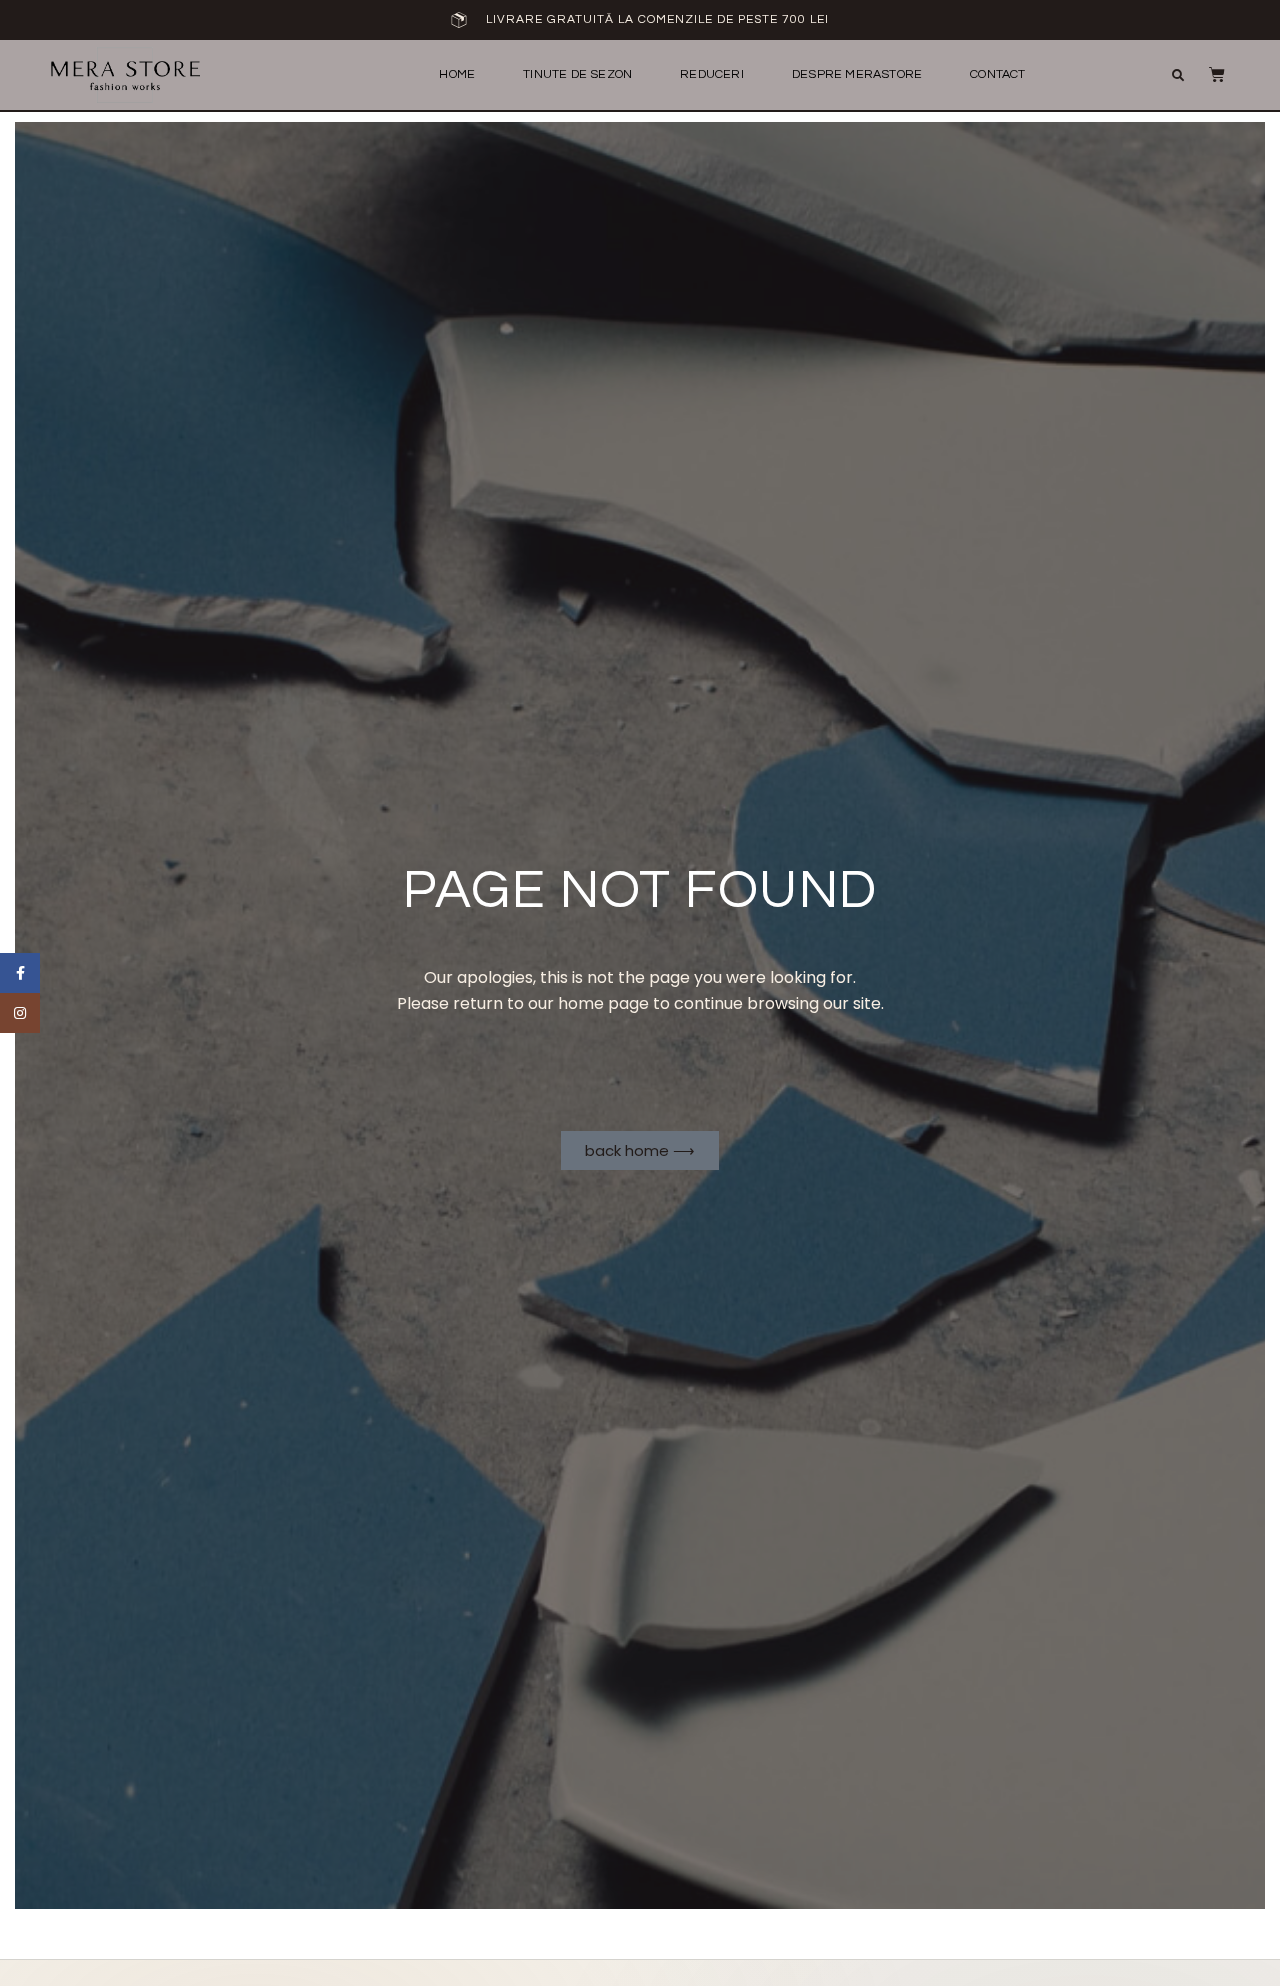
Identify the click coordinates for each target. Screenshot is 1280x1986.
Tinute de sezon (577, 74)
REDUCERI (712, 74)
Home (457, 74)
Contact (997, 74)
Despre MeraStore (857, 74)
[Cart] (1207, 74)
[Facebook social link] (20, 973)
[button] (1178, 76)
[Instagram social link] (20, 1013)
